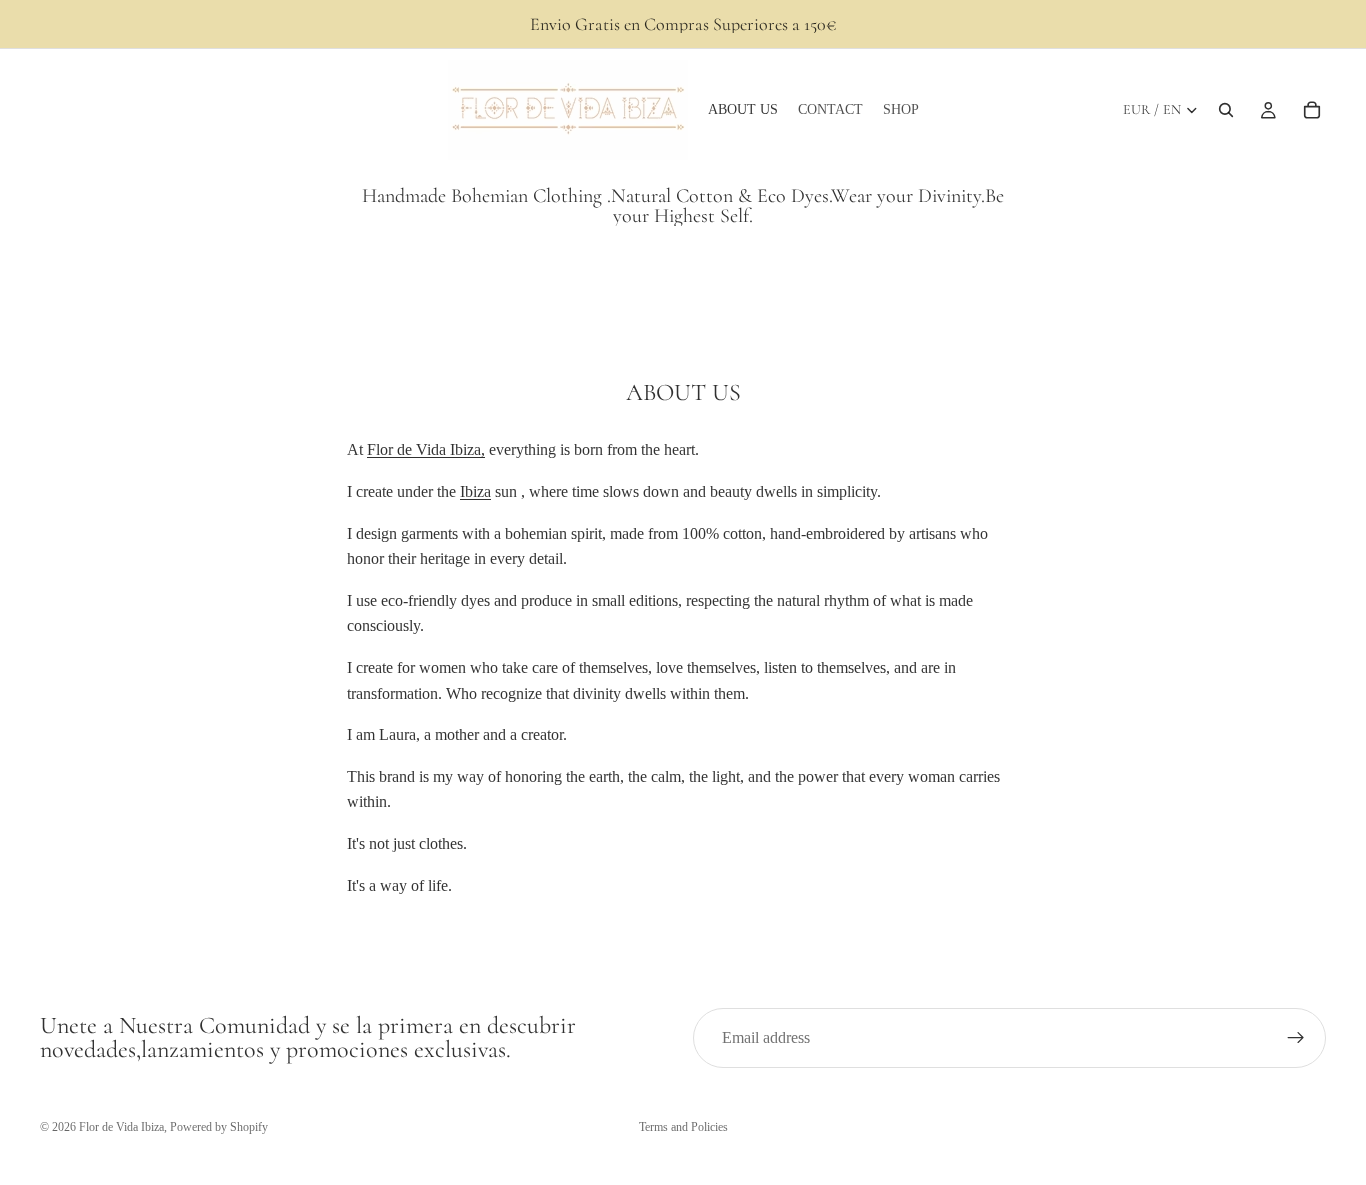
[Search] (1226, 110)
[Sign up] (1296, 1038)
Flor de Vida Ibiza (121, 1127)
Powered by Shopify (219, 1127)
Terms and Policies (683, 1127)
